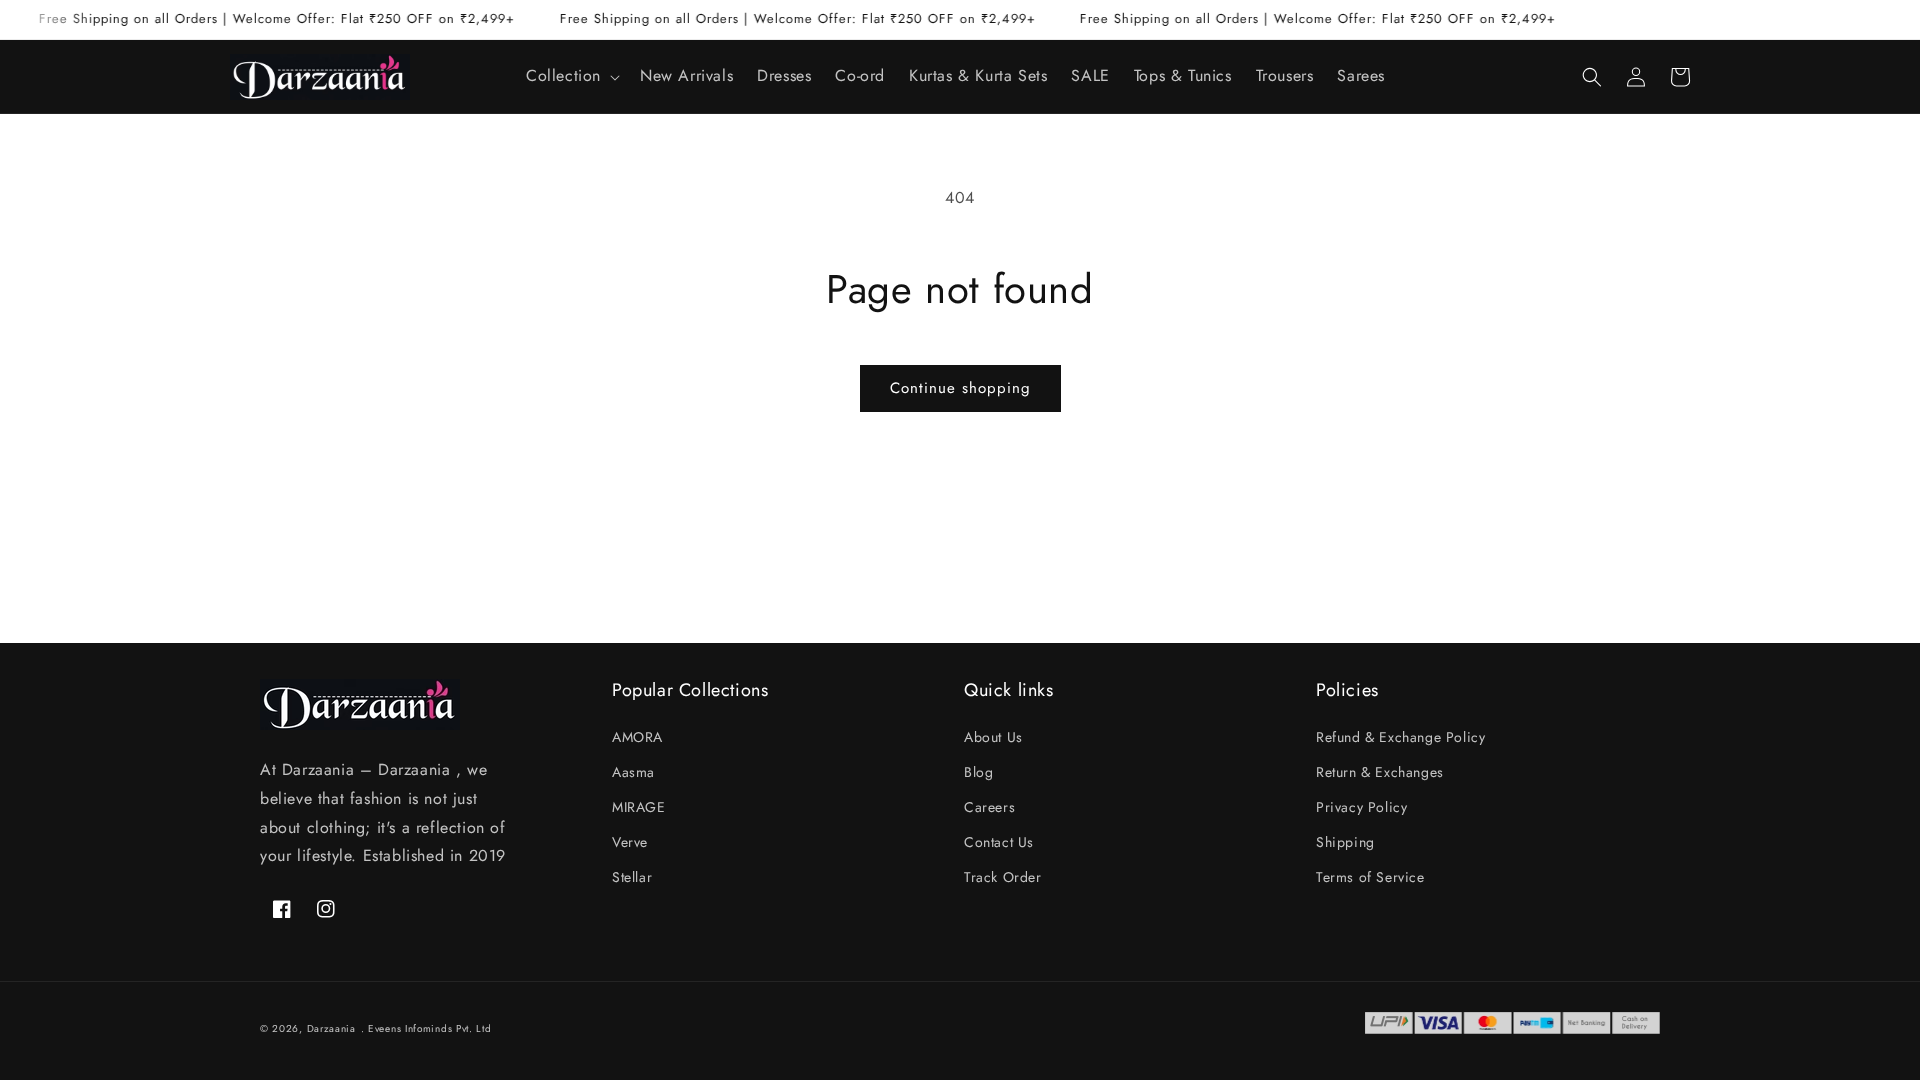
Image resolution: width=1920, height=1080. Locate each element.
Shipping (1345, 842)
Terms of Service (1370, 877)
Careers (989, 807)
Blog (978, 772)
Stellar (632, 877)
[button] (571, 76)
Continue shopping (960, 388)
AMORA (637, 737)
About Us (993, 737)
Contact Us (999, 842)
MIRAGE (639, 807)
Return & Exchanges (1380, 772)
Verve (630, 842)
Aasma (633, 772)
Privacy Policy (1361, 807)
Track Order (1003, 877)
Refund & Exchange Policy (1400, 737)
